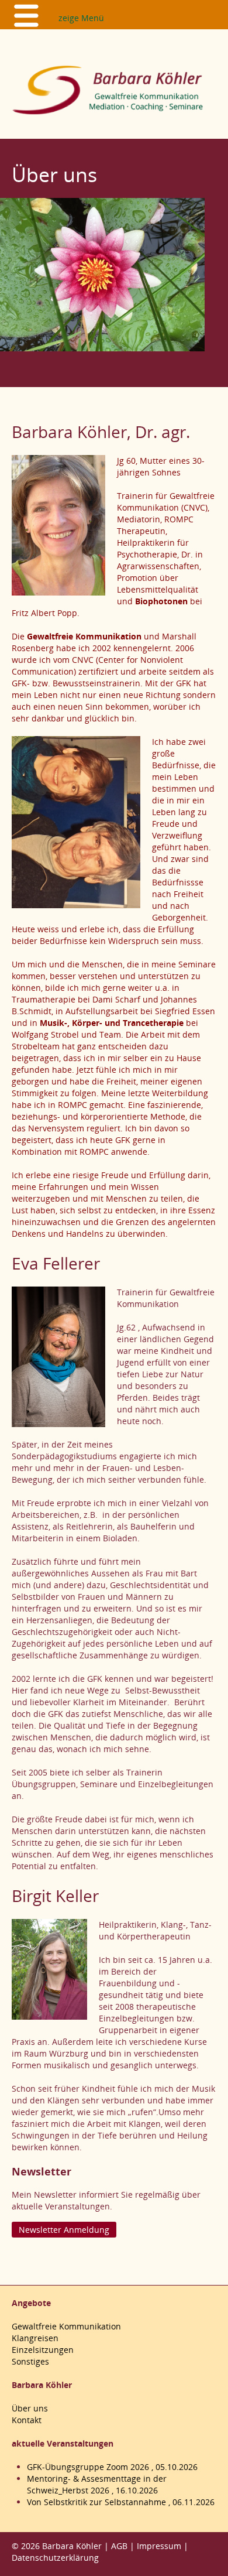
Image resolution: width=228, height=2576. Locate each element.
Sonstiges (30, 2361)
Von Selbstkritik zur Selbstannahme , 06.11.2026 (121, 2502)
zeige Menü (81, 18)
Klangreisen (35, 2338)
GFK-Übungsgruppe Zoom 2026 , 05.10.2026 (112, 2467)
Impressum (159, 2546)
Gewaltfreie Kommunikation (66, 2326)
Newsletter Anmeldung (64, 2230)
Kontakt (27, 2420)
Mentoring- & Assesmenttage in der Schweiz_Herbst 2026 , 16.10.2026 (97, 2484)
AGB (119, 2546)
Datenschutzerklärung (55, 2558)
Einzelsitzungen (43, 2350)
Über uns (30, 2408)
